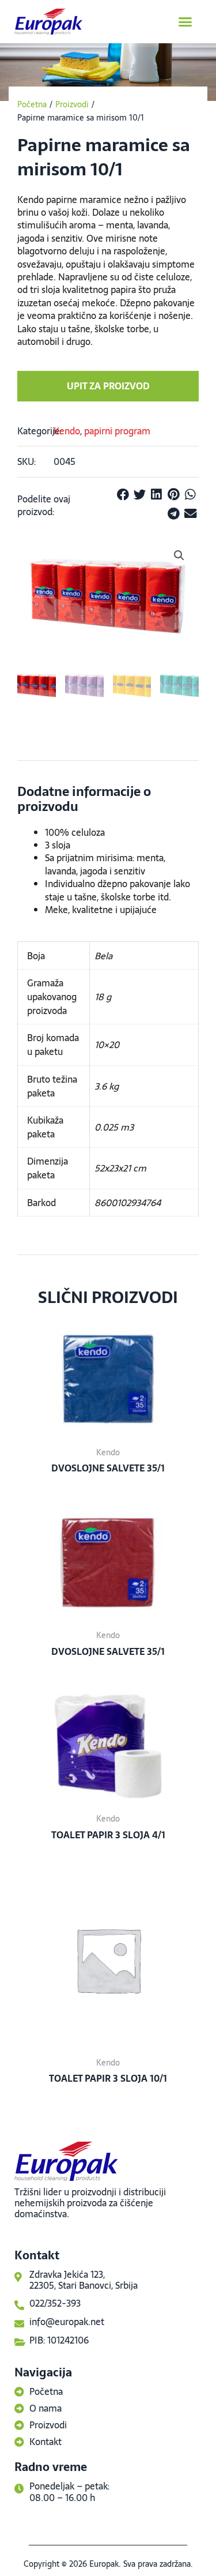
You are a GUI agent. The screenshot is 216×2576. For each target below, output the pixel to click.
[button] (185, 22)
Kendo (67, 431)
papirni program (117, 431)
